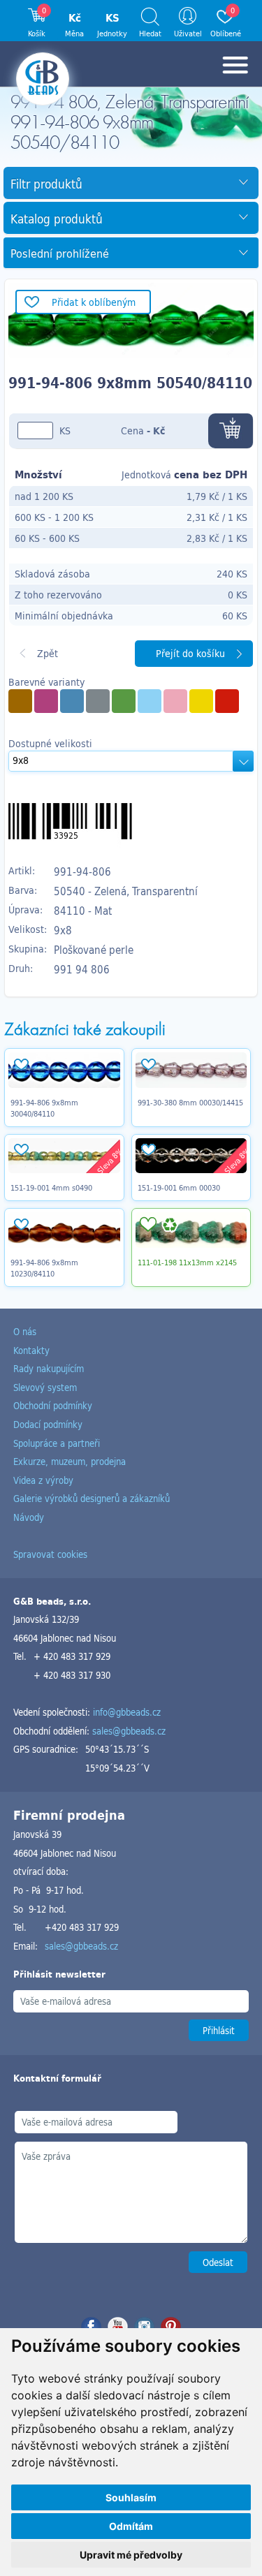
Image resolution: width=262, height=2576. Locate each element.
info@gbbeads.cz (127, 1712)
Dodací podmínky (48, 1424)
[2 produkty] (46, 701)
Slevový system (45, 1387)
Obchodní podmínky (53, 1405)
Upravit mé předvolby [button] (131, 2555)
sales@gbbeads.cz (129, 1731)
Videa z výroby (43, 1480)
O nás (25, 1331)
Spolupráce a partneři (57, 1443)
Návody (29, 1517)
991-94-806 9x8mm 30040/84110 (44, 1108)
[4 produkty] (20, 701)
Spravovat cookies (50, 1554)
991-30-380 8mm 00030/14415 (190, 1103)
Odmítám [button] (131, 2526)
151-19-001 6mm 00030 (179, 1188)
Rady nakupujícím (49, 1368)
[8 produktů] (124, 701)
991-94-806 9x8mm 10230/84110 (44, 1268)
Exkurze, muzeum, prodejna (70, 1461)
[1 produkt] (98, 701)
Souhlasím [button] (131, 2497)
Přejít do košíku (190, 653)
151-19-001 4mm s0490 (51, 1188)
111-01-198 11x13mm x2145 (187, 1263)
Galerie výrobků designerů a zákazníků (92, 1498)
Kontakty (31, 1350)
